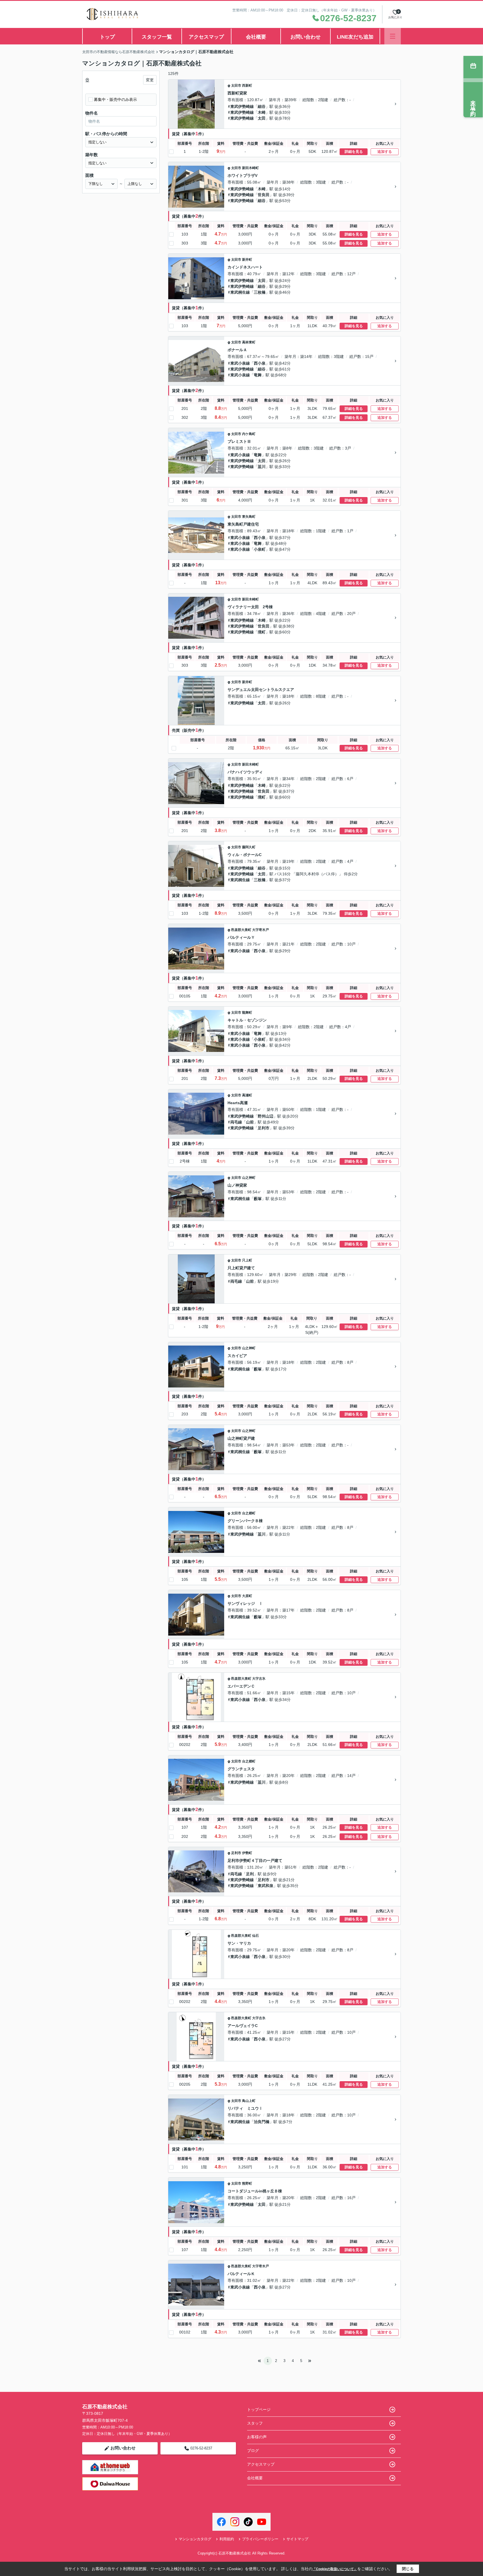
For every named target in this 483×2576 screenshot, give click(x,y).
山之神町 (249, 1178)
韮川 (262, 467)
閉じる (408, 2569)
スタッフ (255, 2423)
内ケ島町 (249, 434)
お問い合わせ (306, 37)
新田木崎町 (250, 168)
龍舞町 (247, 1013)
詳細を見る (354, 152)
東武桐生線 (240, 292)
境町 (262, 632)
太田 (262, 118)
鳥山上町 (249, 2101)
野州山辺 (266, 1116)
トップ (107, 37)
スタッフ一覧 (157, 37)
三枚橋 (260, 292)
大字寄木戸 (261, 930)
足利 (250, 1874)
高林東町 (249, 342)
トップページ (259, 2409)
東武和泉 (266, 1886)
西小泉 (260, 363)
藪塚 (258, 1199)
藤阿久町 (249, 847)
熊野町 (247, 2183)
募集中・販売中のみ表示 (115, 99)
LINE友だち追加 (355, 37)
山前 (250, 1122)
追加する (385, 152)
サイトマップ (297, 2539)
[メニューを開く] (393, 36)
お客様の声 (257, 2437)
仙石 (255, 1936)
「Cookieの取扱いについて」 (335, 2569)
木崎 (262, 112)
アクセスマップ (206, 37)
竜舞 (258, 375)
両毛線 (236, 1122)
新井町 (247, 260)
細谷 (262, 106)
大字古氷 (259, 1679)
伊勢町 (247, 1853)
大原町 (247, 1596)
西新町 (247, 85)
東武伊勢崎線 (242, 106)
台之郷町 (249, 1513)
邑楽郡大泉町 (241, 930)
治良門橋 (262, 2122)
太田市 (236, 85)
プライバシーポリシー (260, 2539)
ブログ (253, 2451)
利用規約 (227, 2539)
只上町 (247, 1260)
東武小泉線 (240, 363)
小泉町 (260, 549)
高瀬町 (247, 1095)
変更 (150, 80)
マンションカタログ (195, 2539)
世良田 (264, 195)
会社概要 (256, 37)
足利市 (264, 1128)
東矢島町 (249, 517)
